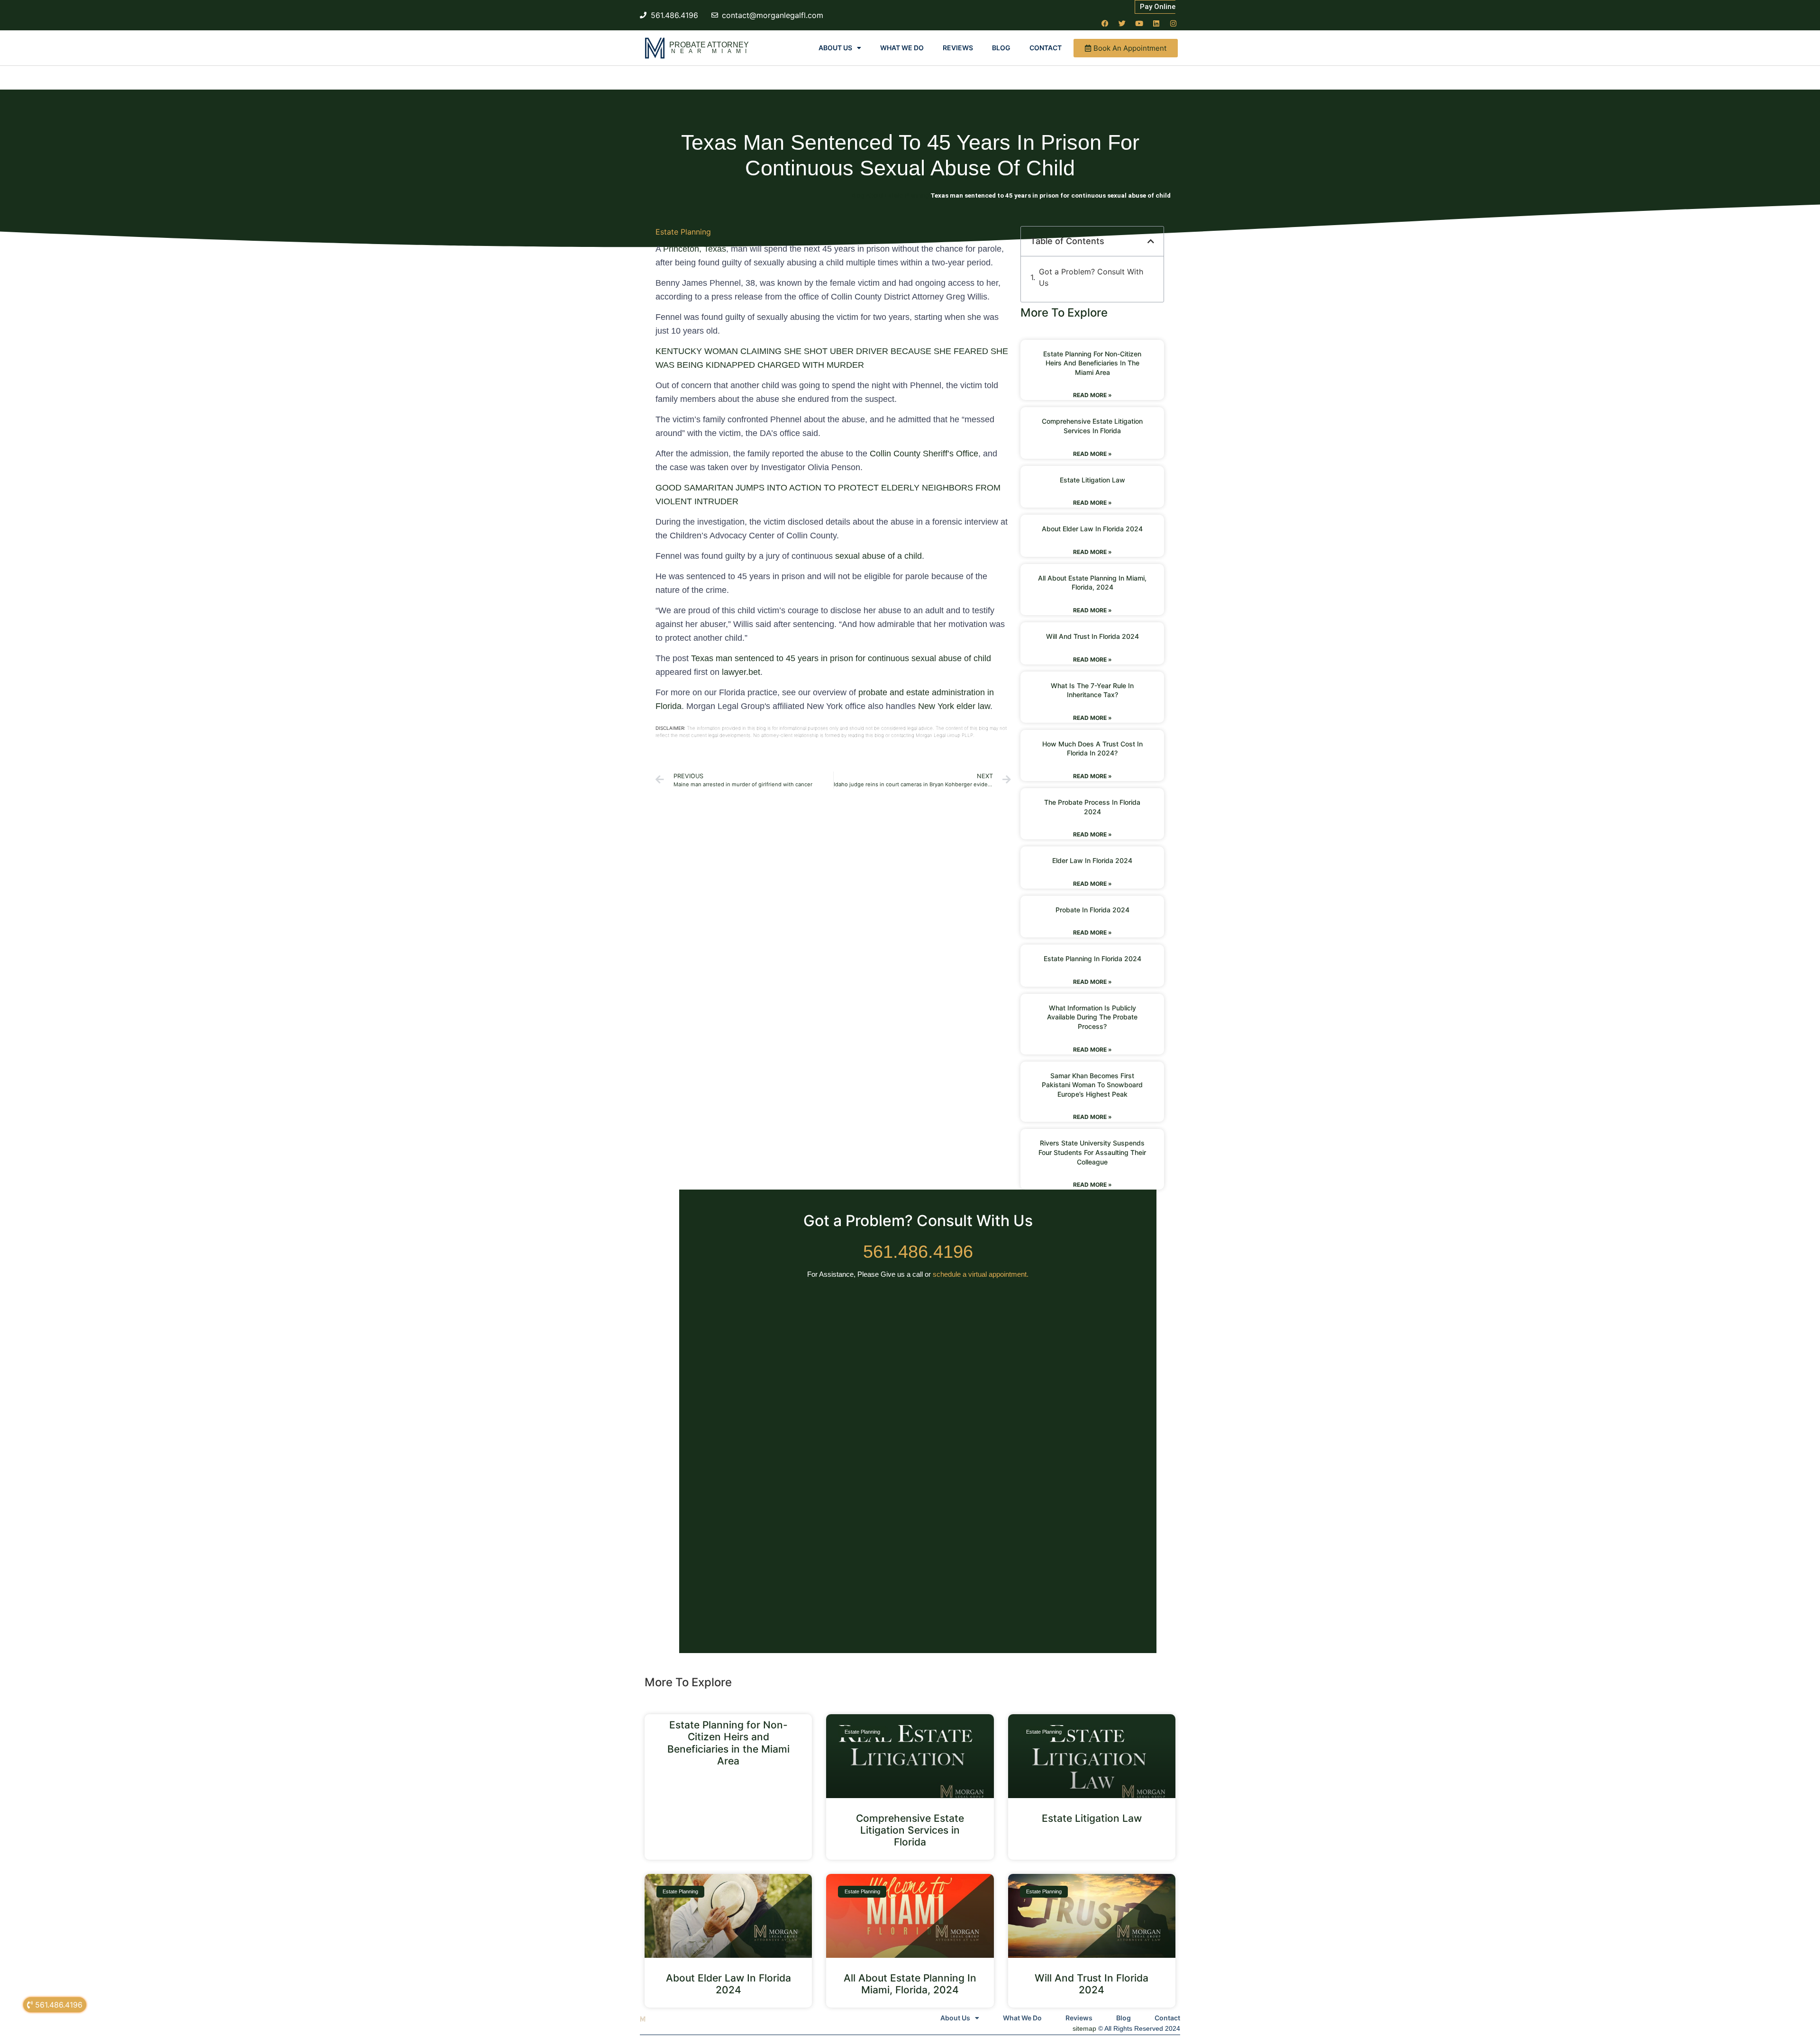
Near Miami (711, 51)
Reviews (958, 48)
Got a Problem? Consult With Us (1091, 277)
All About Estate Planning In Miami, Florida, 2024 (910, 1984)
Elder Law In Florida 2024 (1092, 860)
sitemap (1084, 2028)
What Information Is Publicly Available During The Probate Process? (1092, 1017)
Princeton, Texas (695, 249)
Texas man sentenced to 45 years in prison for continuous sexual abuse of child (841, 658)
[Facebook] (1105, 23)
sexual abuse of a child (878, 556)
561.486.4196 (918, 1252)
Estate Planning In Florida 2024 (1092, 959)
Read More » (1092, 395)
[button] (1151, 241)
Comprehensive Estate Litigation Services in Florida (910, 1830)
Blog (1001, 48)
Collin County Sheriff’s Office (924, 454)
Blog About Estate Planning (890, 195)
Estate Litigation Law (1092, 480)
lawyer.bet (741, 672)
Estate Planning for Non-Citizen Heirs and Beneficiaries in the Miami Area (1092, 363)
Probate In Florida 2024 (1092, 910)
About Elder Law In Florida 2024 (1092, 529)
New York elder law (954, 706)
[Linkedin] (1156, 23)
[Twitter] (1122, 23)
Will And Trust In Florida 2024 (1092, 636)
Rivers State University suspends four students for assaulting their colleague (1092, 1152)
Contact (1046, 48)
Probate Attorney (709, 45)
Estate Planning (683, 232)
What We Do (902, 48)
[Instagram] (1173, 23)
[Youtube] (1139, 23)
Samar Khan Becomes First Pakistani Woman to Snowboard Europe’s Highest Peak (1092, 1085)
